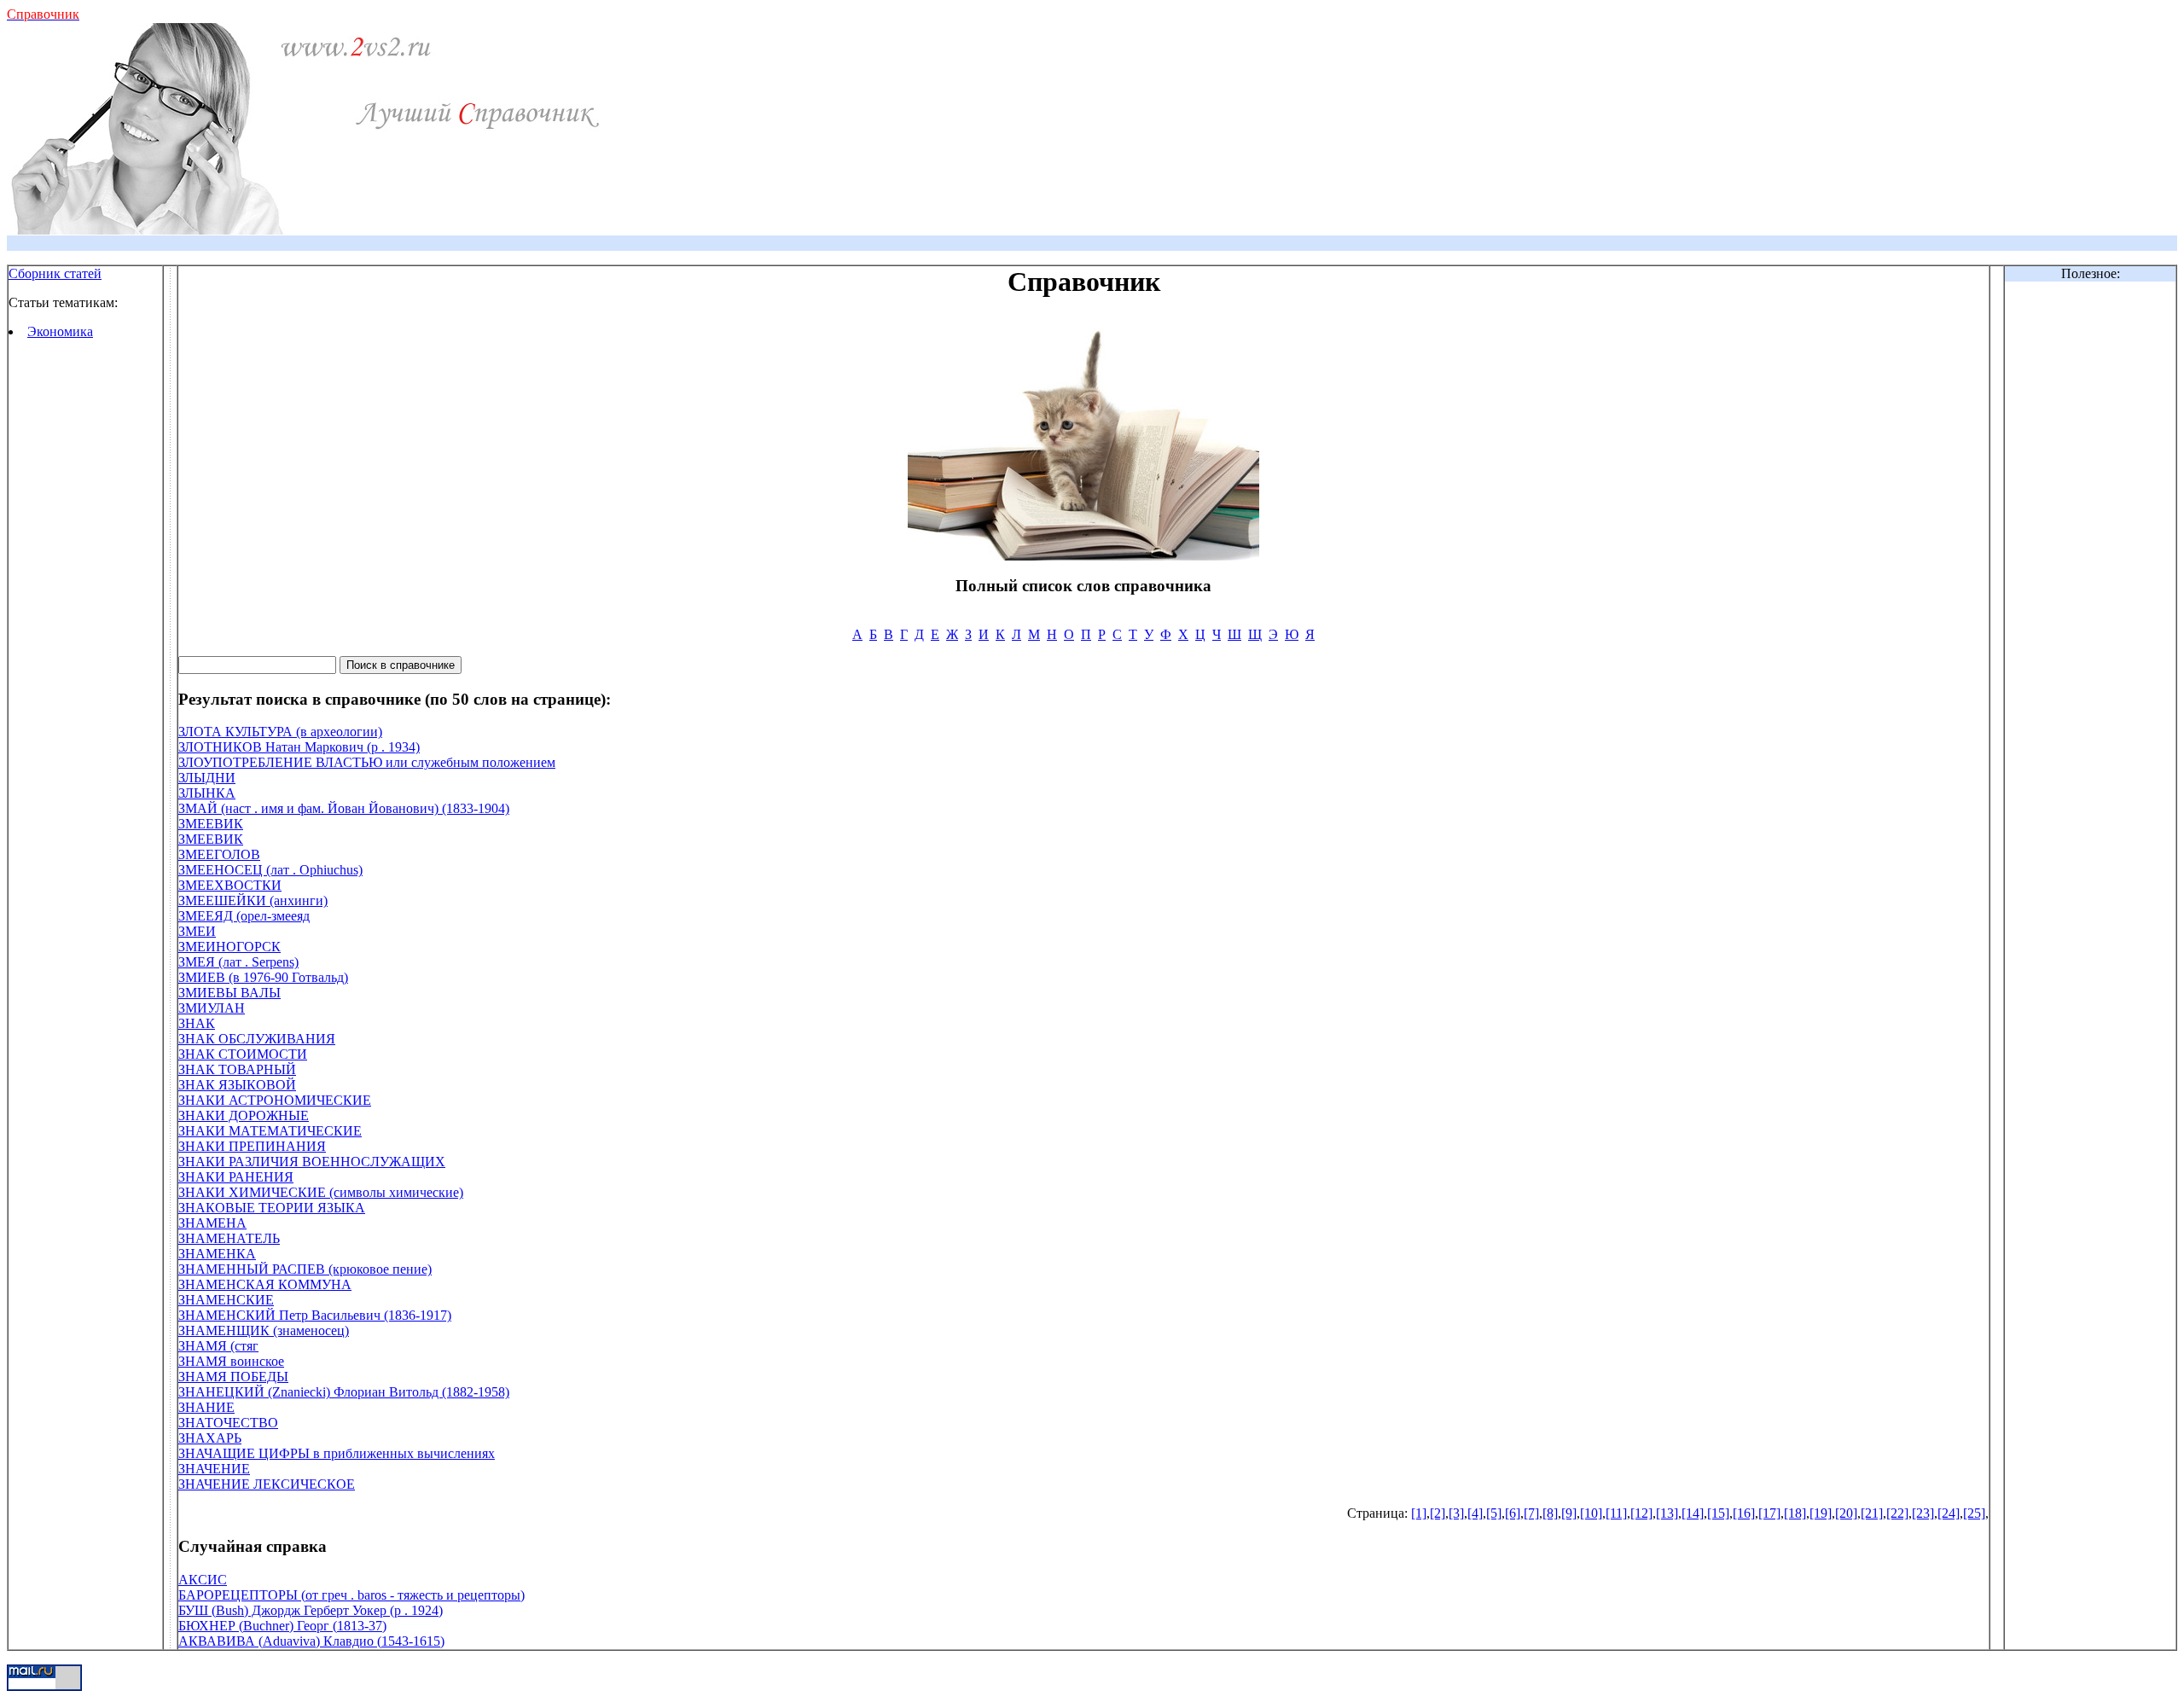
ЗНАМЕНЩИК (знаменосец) (264, 1330)
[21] (1872, 1513)
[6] (1513, 1513)
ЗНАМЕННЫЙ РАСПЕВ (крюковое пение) (305, 1269)
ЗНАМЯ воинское (231, 1361)
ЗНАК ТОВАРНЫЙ (237, 1069)
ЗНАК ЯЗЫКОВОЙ (237, 1085)
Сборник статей (55, 273)
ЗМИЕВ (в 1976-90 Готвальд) (263, 977)
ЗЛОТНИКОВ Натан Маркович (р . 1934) (299, 747)
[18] (1795, 1513)
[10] (1591, 1513)
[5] (1494, 1513)
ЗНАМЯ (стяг (218, 1346)
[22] (1897, 1513)
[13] (1667, 1513)
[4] (1475, 1513)
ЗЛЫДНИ (207, 778)
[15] (1718, 1513)
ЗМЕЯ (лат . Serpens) (238, 962)
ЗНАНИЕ (206, 1407)
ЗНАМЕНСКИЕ (226, 1300)
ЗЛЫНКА (207, 793)
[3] (1456, 1513)
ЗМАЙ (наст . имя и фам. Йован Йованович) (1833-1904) (344, 808)
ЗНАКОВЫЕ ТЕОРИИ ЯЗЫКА (272, 1208)
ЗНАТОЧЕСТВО (228, 1423)
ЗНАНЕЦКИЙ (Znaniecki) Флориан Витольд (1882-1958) (344, 1392)
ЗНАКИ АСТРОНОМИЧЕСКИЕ (275, 1100)
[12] (1641, 1513)
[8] (1550, 1513)
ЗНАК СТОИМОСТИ (243, 1054)
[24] (1949, 1513)
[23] (1923, 1513)
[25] (1974, 1513)
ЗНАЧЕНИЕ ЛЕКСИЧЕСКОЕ (267, 1484)
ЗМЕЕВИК (211, 824)
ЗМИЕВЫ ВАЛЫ (229, 993)
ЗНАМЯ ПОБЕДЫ (233, 1377)
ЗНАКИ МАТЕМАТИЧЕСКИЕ (270, 1131)
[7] (1531, 1513)
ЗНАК (197, 1023)
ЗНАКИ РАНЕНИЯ (236, 1177)
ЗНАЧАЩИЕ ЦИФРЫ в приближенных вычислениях (337, 1453)
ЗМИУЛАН (212, 1008)
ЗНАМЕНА (212, 1223)
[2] (1438, 1513)
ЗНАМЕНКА (217, 1254)
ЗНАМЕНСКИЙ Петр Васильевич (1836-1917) (315, 1315)
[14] (1693, 1513)
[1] (1419, 1513)
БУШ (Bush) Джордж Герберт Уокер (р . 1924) (311, 1610)
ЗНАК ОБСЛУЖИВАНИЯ (257, 1039)
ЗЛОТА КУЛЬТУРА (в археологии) (280, 732)
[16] (1744, 1513)
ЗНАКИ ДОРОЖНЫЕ (244, 1115)
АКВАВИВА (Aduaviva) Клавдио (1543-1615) (311, 1641)
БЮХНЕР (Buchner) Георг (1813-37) (282, 1626)
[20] (1846, 1513)
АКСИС (203, 1580)
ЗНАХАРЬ (210, 1438)
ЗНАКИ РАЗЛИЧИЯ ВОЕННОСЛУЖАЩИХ (312, 1162)
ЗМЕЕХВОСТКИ (230, 885)
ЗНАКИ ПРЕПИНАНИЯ (252, 1146)
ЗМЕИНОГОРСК (229, 947)
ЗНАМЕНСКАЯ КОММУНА (265, 1284)
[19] (1821, 1513)
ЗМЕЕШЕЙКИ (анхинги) (253, 900)
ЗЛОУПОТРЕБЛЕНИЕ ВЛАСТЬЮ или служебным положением (367, 762)
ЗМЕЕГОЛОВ (219, 854)
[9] (1569, 1513)
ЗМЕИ (197, 931)
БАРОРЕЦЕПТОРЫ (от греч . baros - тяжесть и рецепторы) (351, 1595)
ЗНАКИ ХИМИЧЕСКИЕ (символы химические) (321, 1192)
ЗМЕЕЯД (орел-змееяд (244, 916)
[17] (1769, 1513)
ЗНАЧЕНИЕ (214, 1469)
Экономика (60, 331)
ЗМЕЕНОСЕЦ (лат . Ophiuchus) (270, 870)
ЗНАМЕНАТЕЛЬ (229, 1238)
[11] (1616, 1513)
